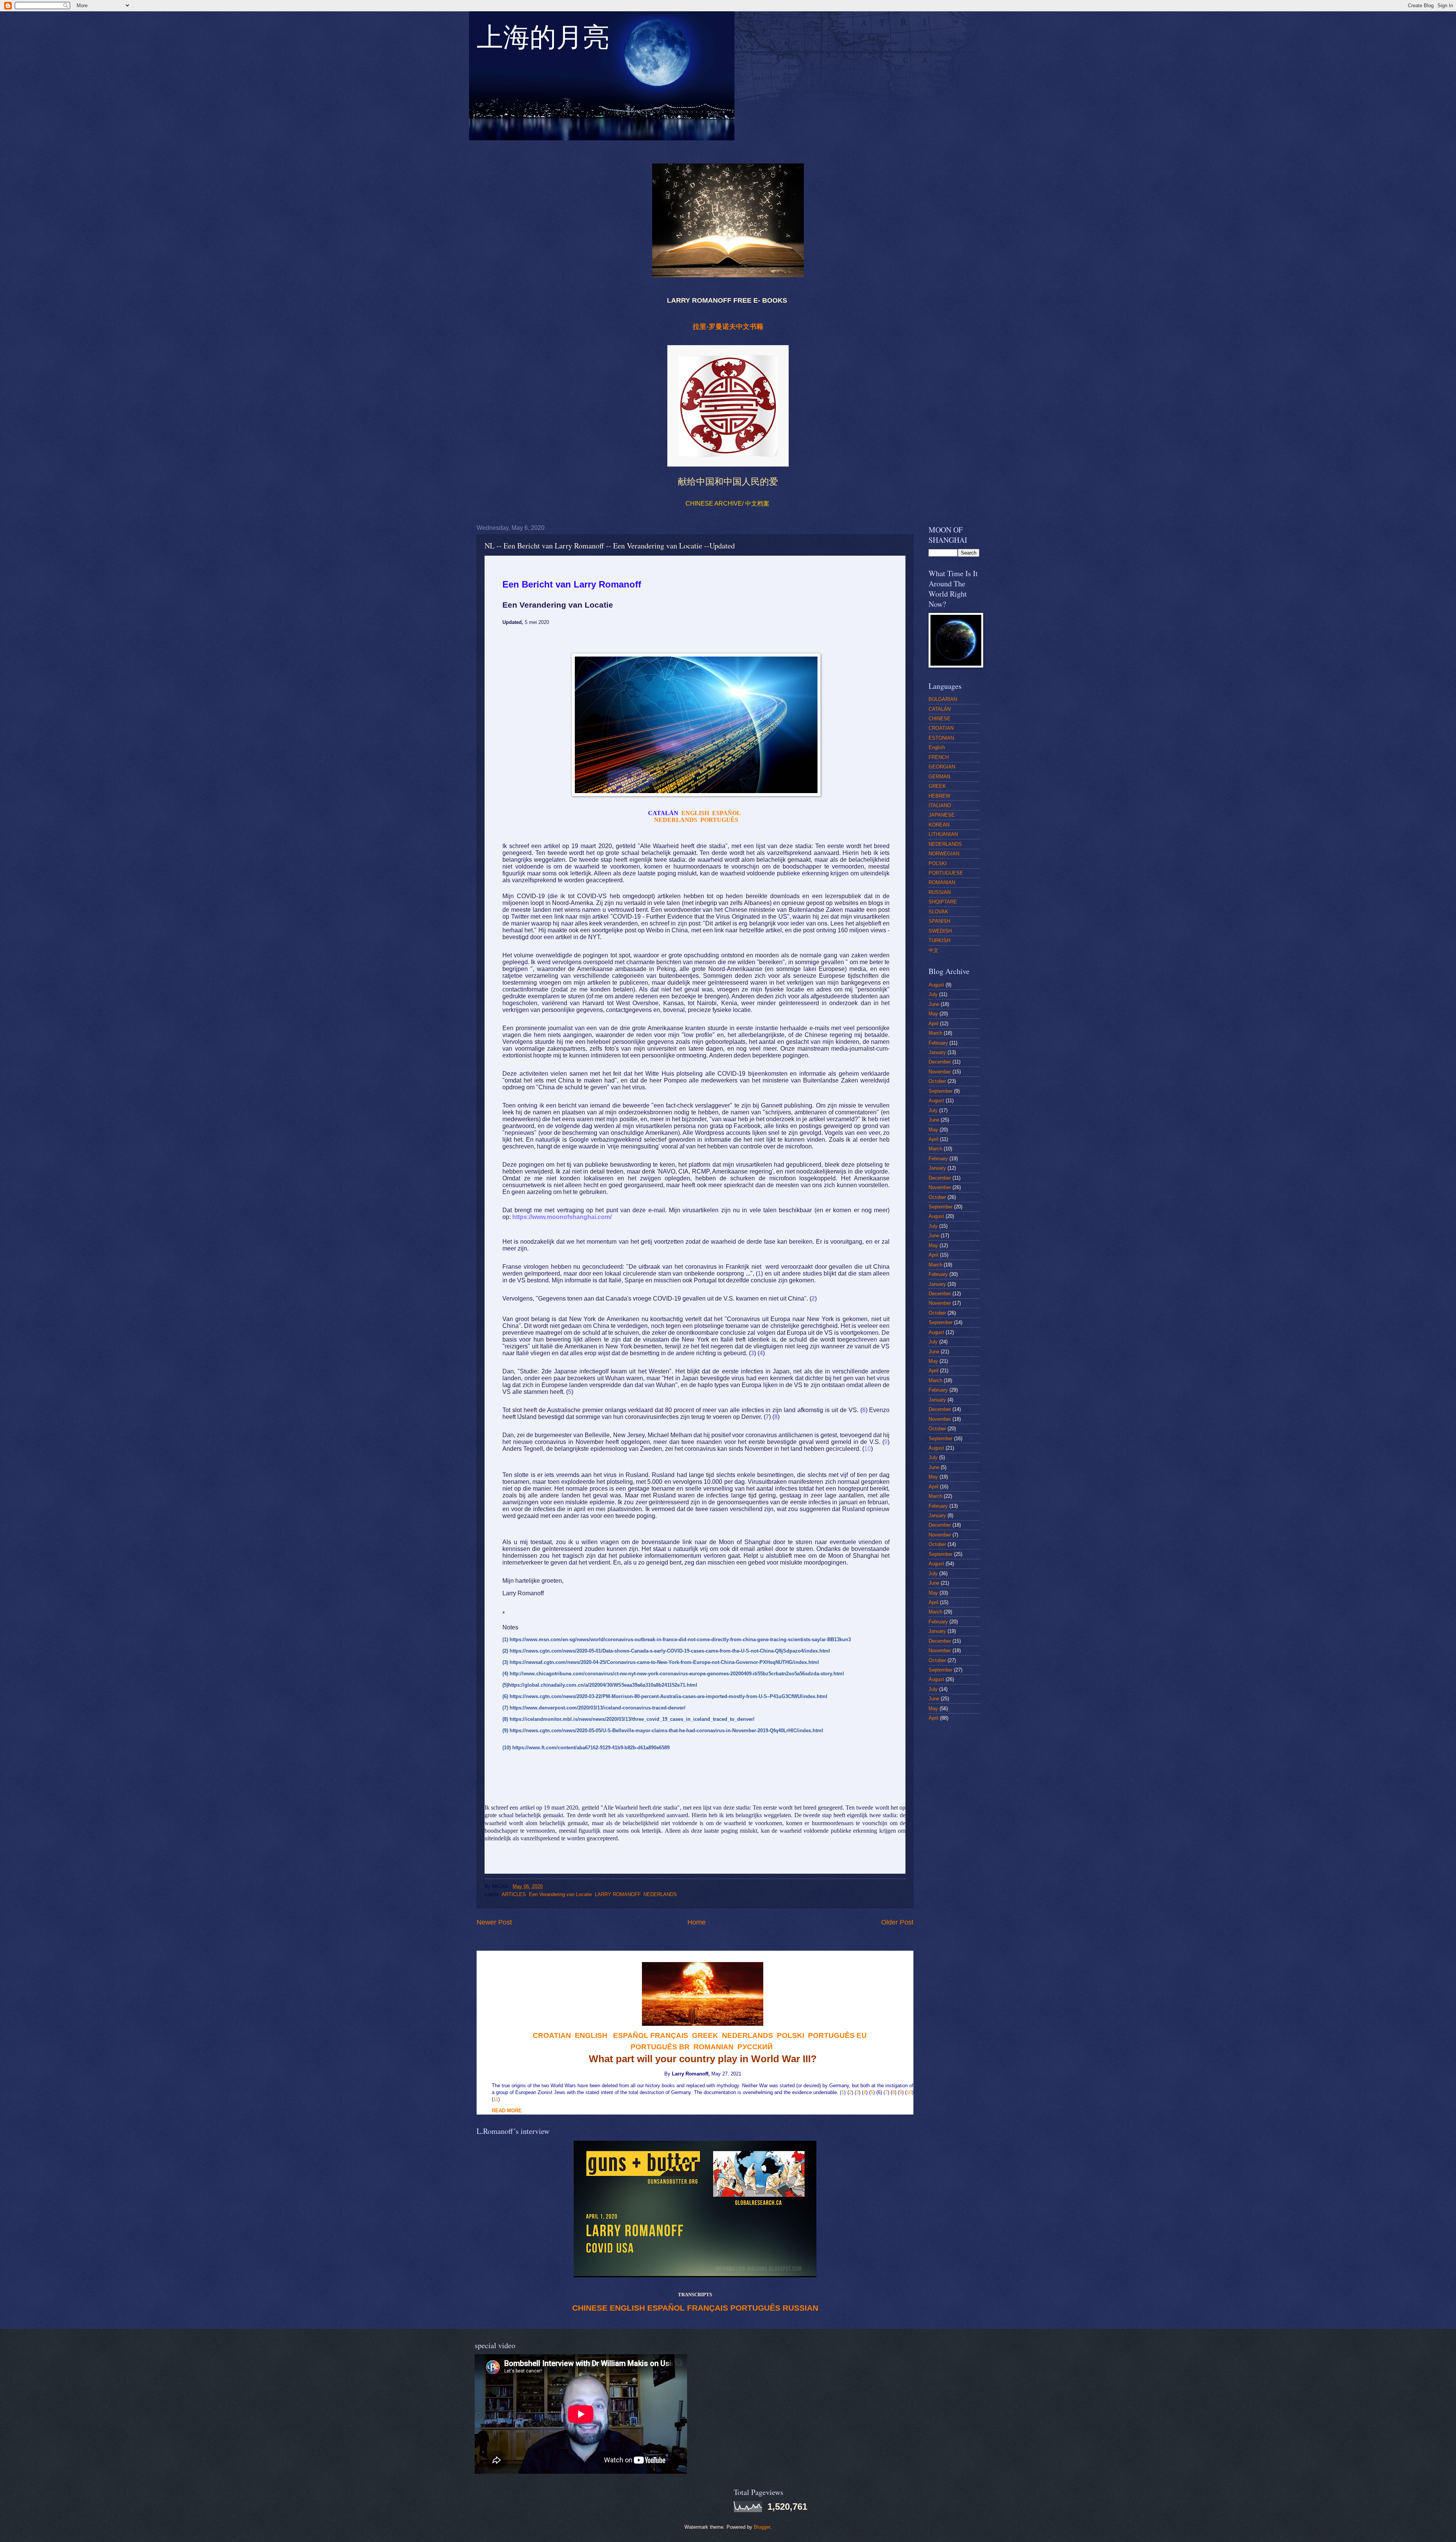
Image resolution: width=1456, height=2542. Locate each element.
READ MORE (507, 2111)
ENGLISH (627, 2308)
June (934, 1004)
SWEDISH (940, 931)
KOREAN (939, 825)
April (934, 1024)
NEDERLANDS (660, 1894)
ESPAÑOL (666, 2308)
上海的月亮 (543, 41)
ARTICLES (514, 1894)
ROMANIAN (942, 882)
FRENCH (939, 757)
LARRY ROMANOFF (618, 1894)
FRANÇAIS (669, 2035)
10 (909, 2092)
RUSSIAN (800, 2308)
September (941, 1091)
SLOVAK (938, 912)
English (937, 747)
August (936, 985)
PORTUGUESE (946, 873)
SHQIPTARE (943, 902)
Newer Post (494, 1922)
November (940, 1072)
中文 (934, 950)
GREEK (937, 786)
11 (496, 2099)
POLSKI (938, 863)
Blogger (762, 2527)
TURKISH (939, 940)
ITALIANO (940, 805)
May (933, 1014)
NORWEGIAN (944, 854)
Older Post (897, 1922)
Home (697, 1922)
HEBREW (939, 796)
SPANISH (939, 921)
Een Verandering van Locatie (560, 1894)
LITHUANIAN (943, 834)
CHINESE (590, 2308)
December (940, 1062)
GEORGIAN (942, 767)
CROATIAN (941, 728)
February (938, 1043)
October (937, 1081)
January (937, 1052)
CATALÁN (940, 709)
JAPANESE (942, 815)
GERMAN (939, 777)
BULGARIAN (943, 699)
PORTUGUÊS (755, 2308)
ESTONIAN (941, 738)
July (933, 994)
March (935, 1033)
